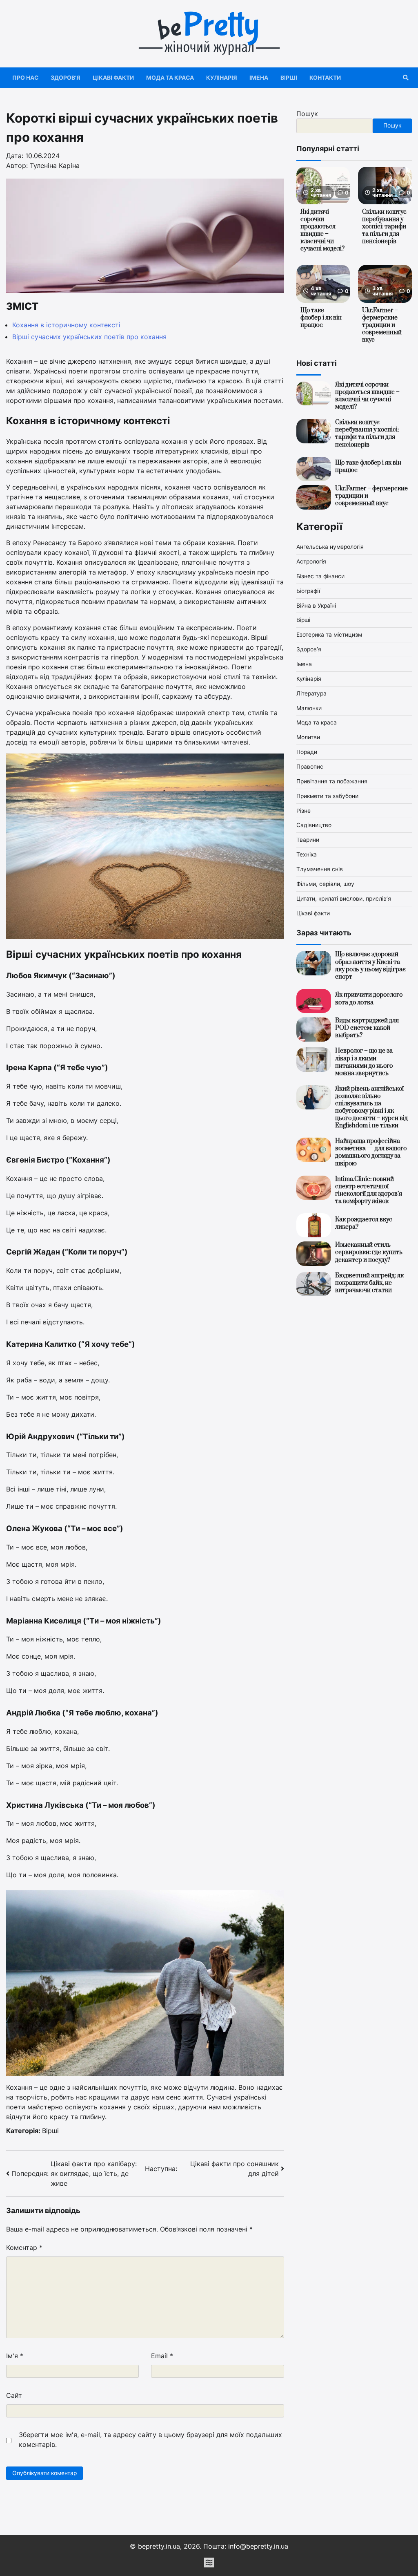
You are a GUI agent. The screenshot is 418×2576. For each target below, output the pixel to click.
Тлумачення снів (320, 869)
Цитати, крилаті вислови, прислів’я (344, 899)
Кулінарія (222, 78)
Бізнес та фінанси (320, 576)
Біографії (308, 591)
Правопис (310, 767)
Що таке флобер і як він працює (321, 318)
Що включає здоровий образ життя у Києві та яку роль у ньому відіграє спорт (370, 965)
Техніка (307, 854)
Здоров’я (66, 78)
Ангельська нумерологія (330, 547)
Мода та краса (170, 78)
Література (311, 693)
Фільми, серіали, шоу (325, 884)
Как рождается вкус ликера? (364, 1223)
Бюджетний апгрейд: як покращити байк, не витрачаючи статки (369, 1283)
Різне (303, 811)
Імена (259, 78)
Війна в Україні (316, 606)
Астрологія (311, 561)
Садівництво (314, 825)
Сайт (14, 2395)
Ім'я (15, 2356)
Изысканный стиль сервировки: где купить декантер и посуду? (369, 1252)
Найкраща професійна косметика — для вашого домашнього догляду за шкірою (371, 1152)
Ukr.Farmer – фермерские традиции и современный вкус (382, 325)
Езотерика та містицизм (329, 635)
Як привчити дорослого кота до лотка (369, 998)
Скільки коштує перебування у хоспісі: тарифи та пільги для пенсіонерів (384, 227)
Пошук (307, 114)
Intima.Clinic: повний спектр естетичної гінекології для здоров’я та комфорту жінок (369, 1190)
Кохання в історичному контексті (66, 325)
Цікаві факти (113, 78)
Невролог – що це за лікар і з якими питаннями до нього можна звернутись (364, 1062)
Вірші (289, 78)
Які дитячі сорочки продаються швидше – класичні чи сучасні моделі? (322, 230)
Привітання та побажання (332, 781)
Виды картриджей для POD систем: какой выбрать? (367, 1028)
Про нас (25, 78)
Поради (307, 752)
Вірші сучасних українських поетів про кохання (89, 337)
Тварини (308, 840)
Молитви (308, 737)
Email (162, 2356)
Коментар (24, 2247)
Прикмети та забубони (327, 796)
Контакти (325, 78)
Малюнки (309, 708)
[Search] (406, 78)
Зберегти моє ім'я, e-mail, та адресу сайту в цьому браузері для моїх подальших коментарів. (150, 2440)
